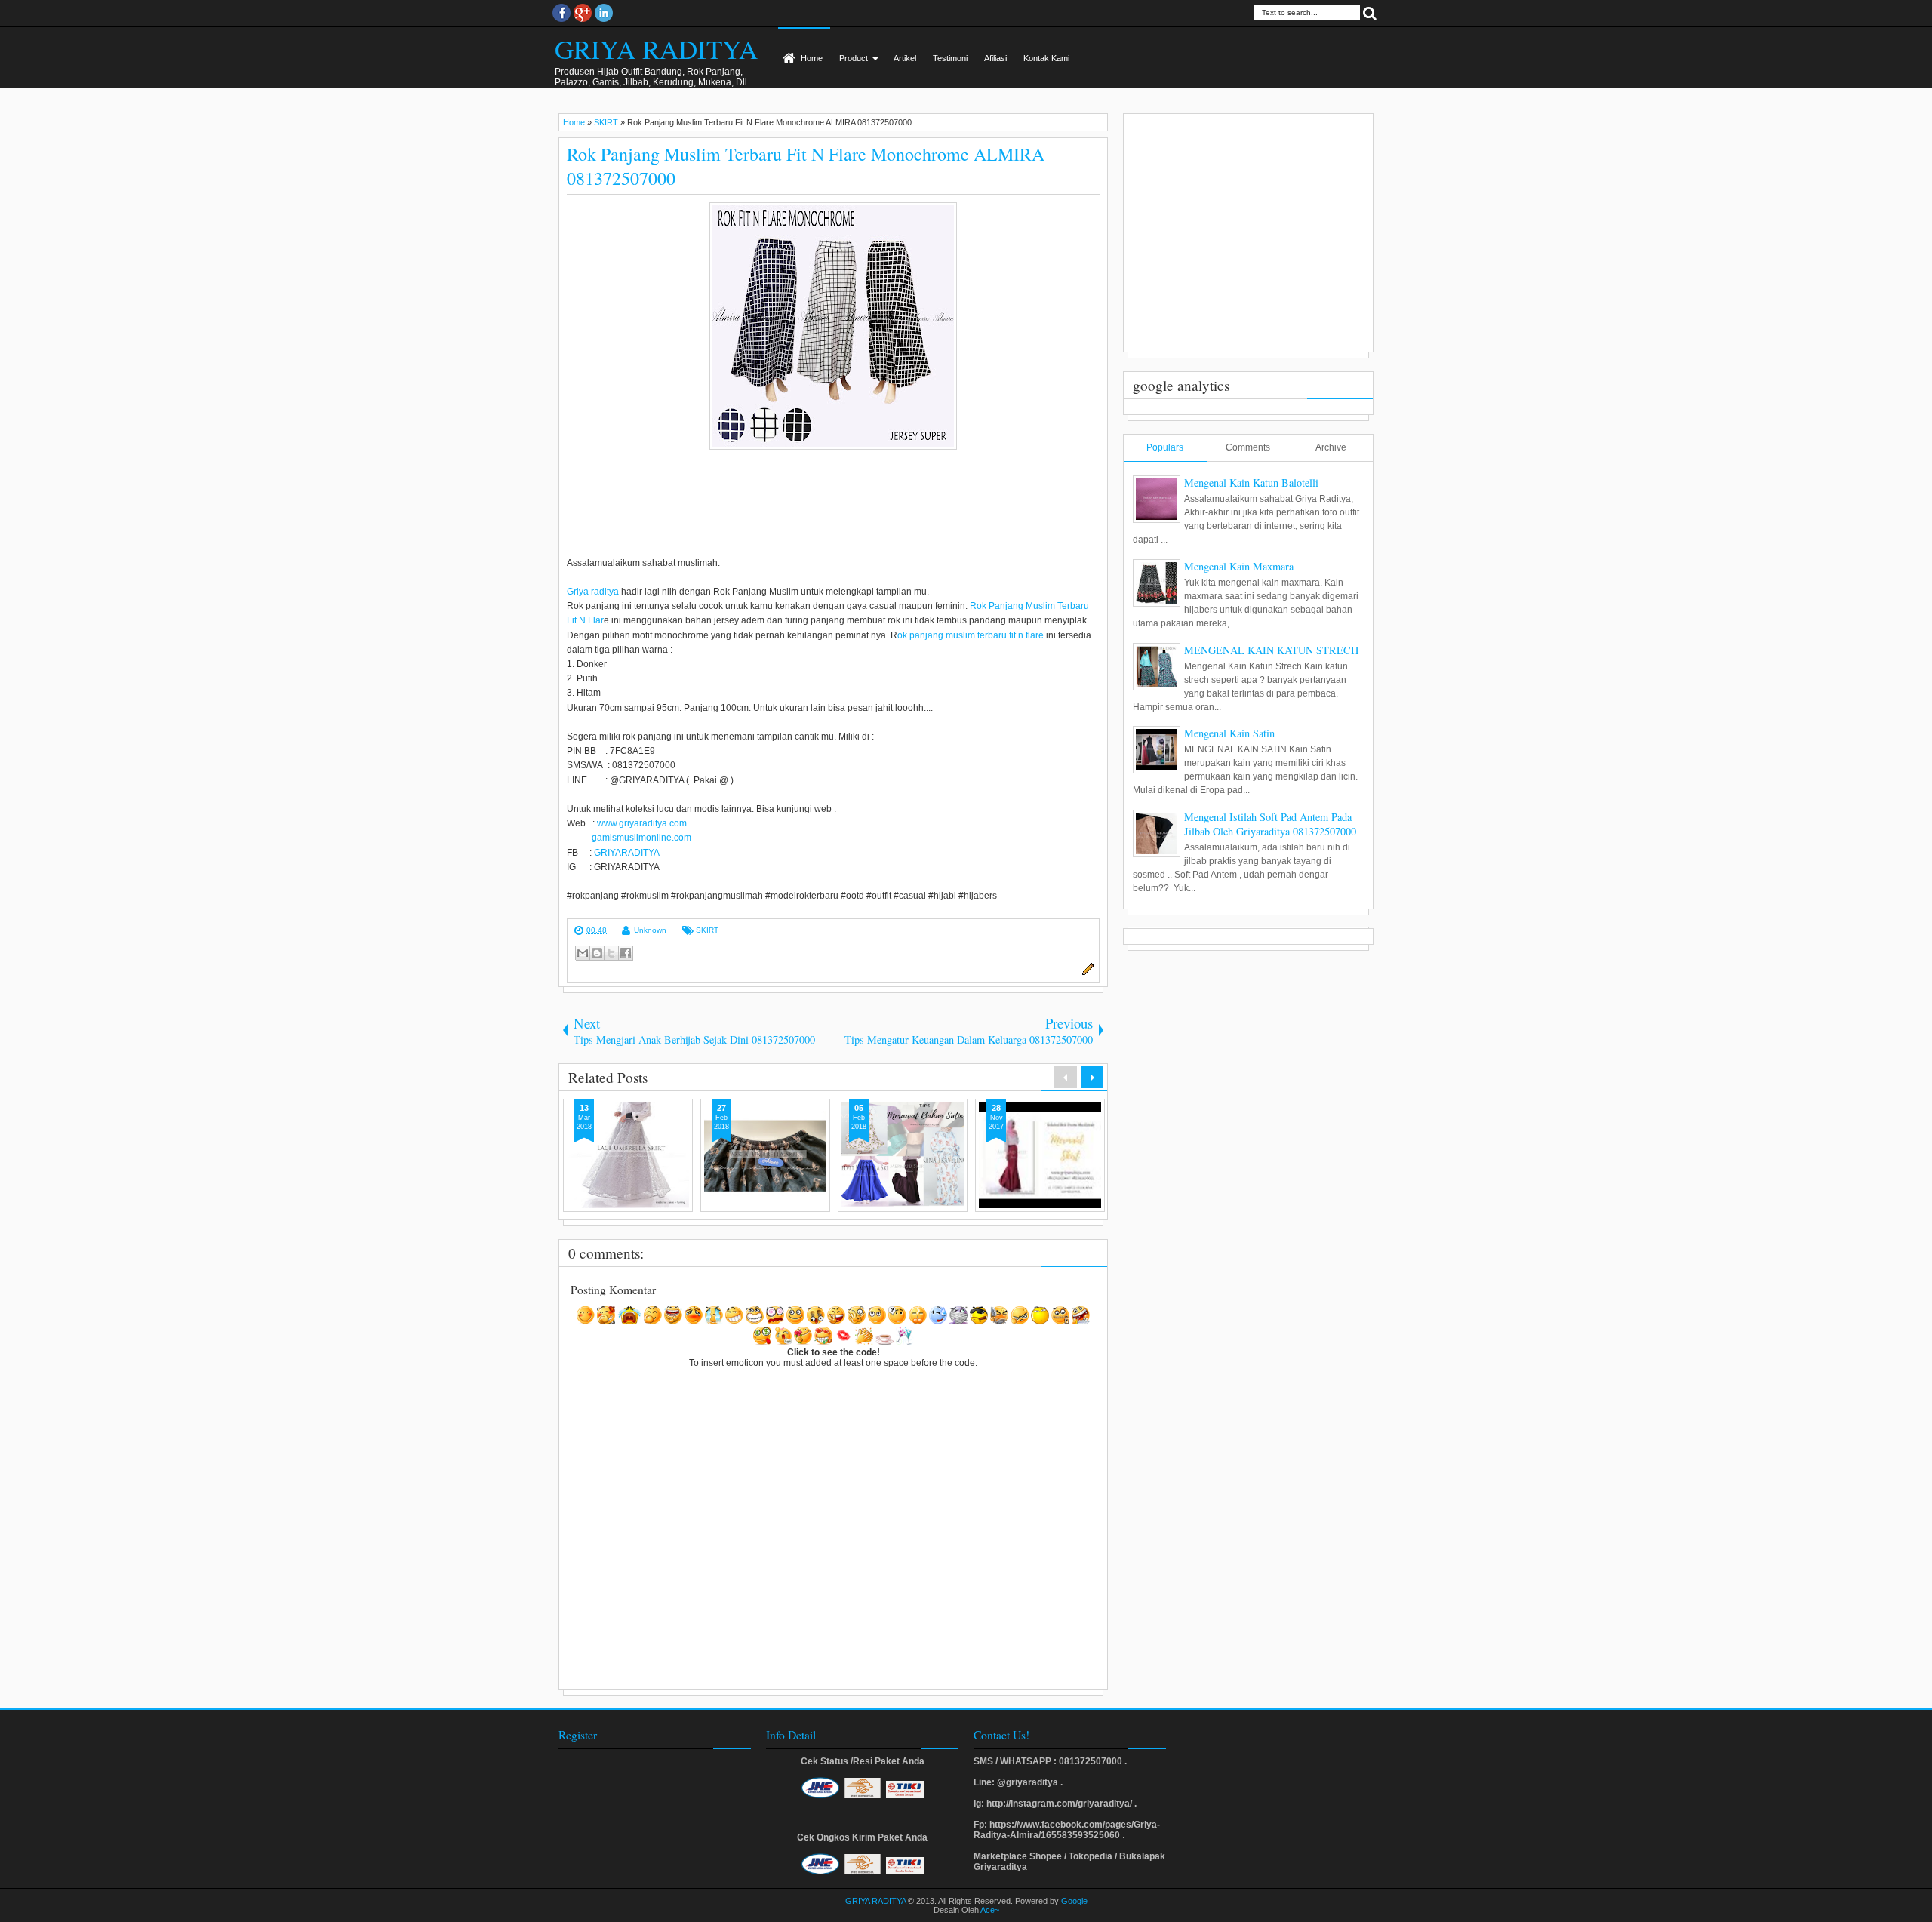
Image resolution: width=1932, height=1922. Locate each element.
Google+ (583, 13)
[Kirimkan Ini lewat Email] (583, 953)
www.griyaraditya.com (642, 823)
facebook (561, 13)
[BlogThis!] (597, 953)
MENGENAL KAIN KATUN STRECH (1271, 650)
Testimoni (950, 58)
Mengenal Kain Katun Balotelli (1251, 483)
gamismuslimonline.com (639, 838)
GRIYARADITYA (627, 853)
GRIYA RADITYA (656, 49)
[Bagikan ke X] (611, 953)
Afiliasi (995, 58)
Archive (1331, 447)
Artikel (905, 58)
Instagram (604, 13)
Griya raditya (593, 592)
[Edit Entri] (1086, 973)
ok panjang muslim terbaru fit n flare (971, 635)
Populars (1165, 447)
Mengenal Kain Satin (1229, 733)
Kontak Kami (1046, 58)
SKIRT (707, 930)
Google (1074, 1901)
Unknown (650, 930)
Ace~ (990, 1910)
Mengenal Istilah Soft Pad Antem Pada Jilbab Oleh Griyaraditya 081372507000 (1270, 824)
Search (1370, 12)
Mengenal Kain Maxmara (1239, 566)
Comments (1248, 447)
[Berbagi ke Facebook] (626, 953)
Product (854, 58)
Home (812, 58)
